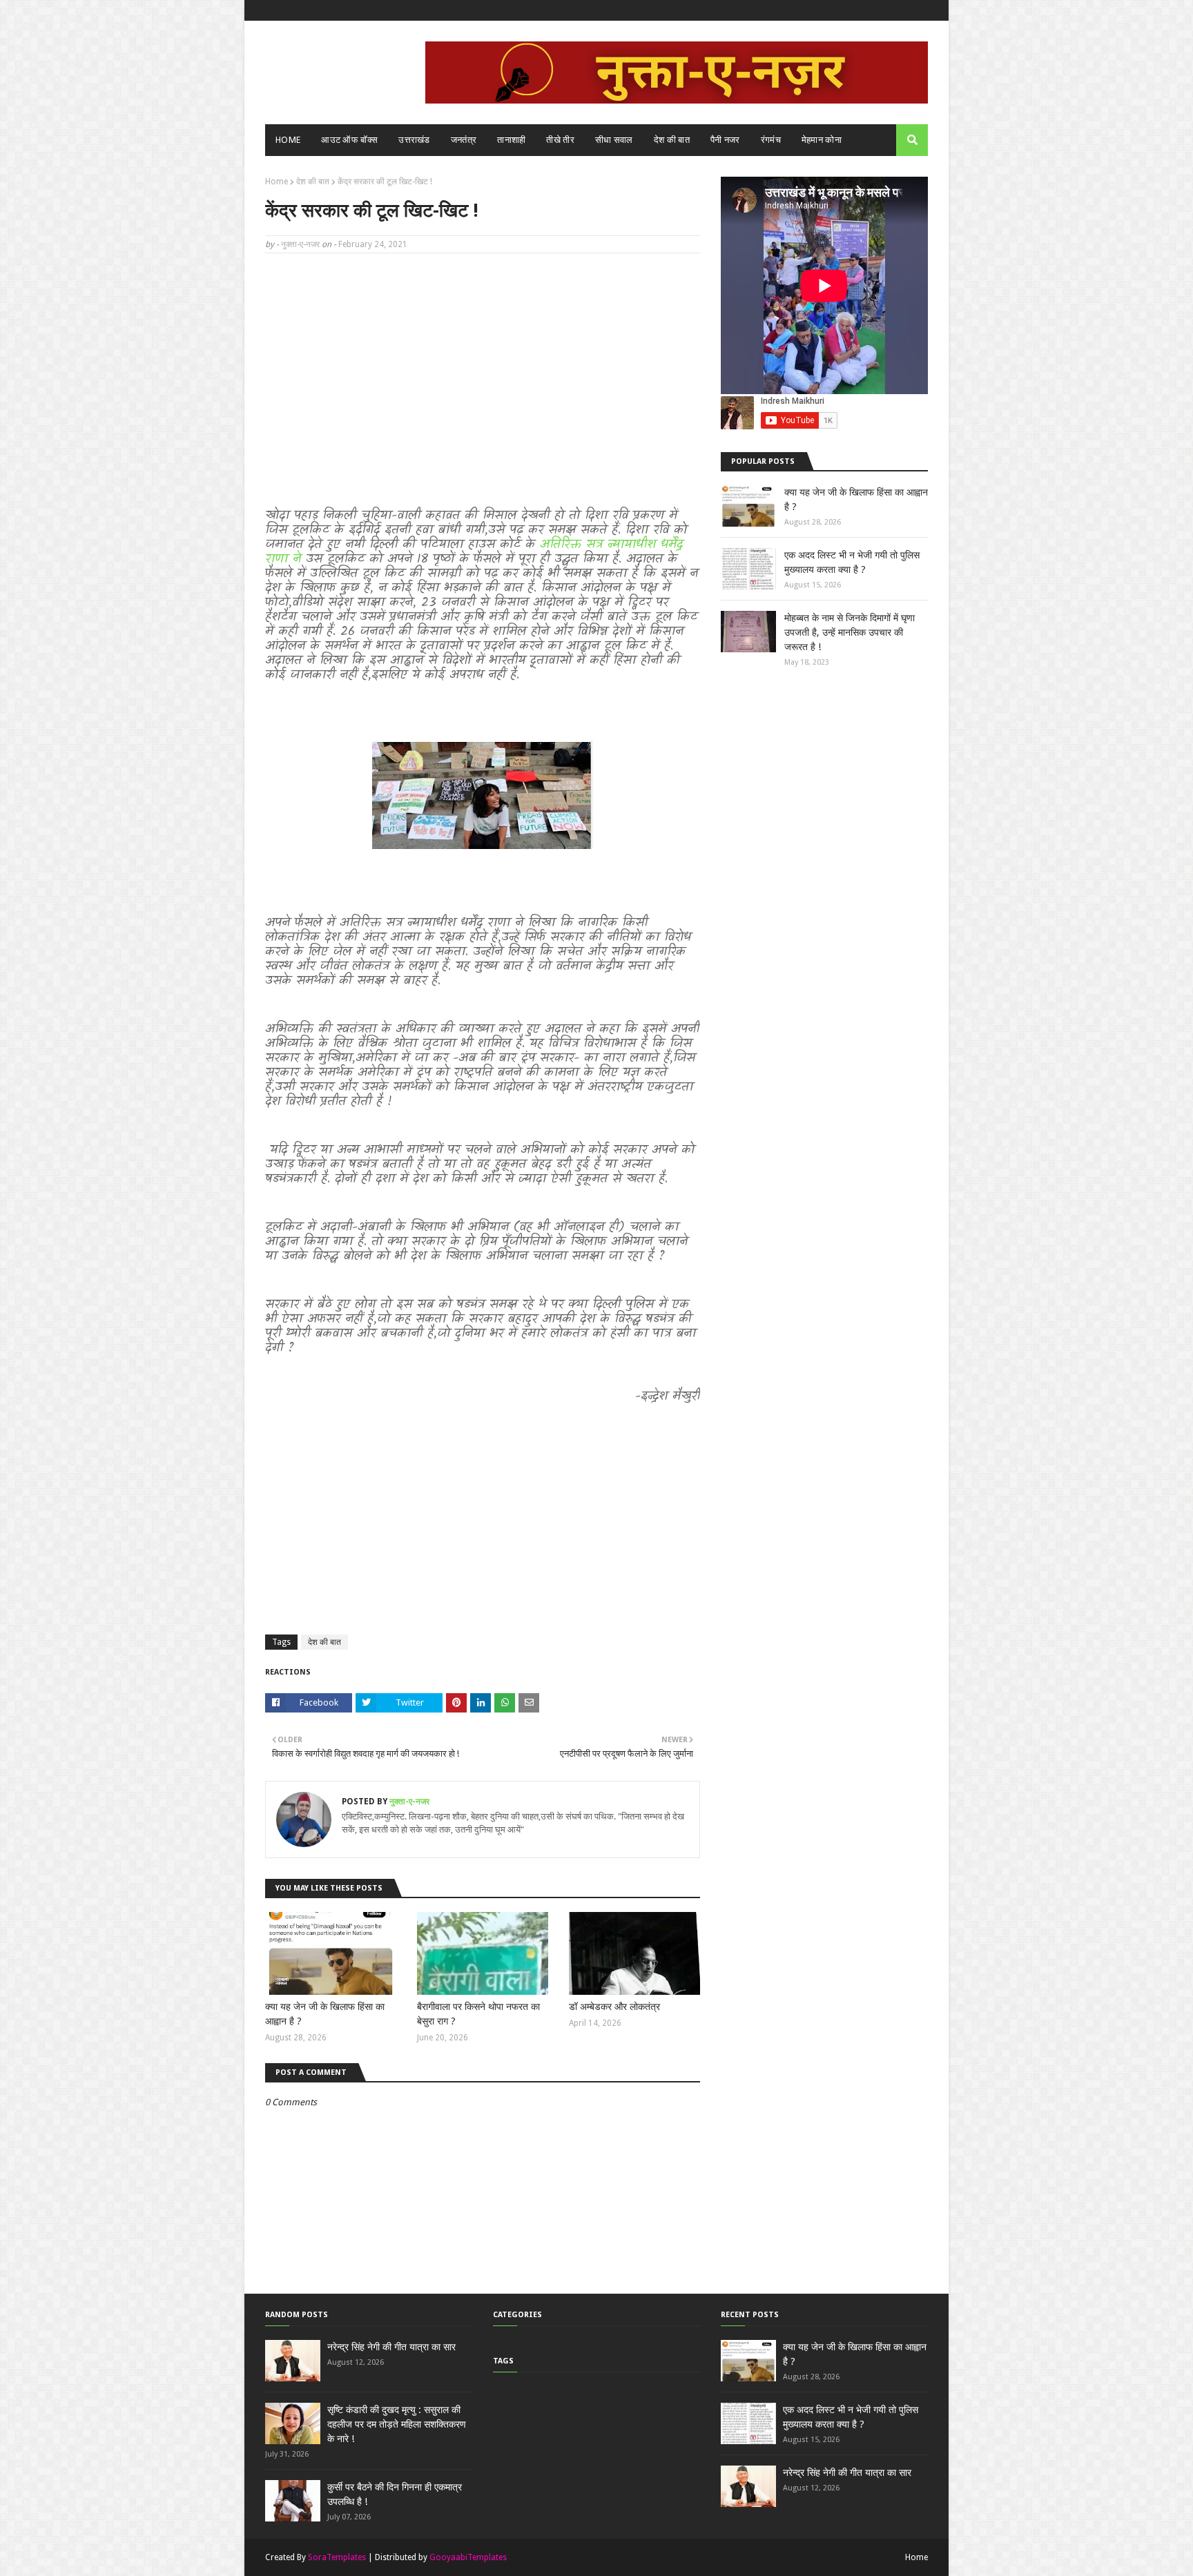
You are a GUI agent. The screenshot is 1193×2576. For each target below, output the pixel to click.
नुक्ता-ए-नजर (300, 244)
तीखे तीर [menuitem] (560, 140)
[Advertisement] (483, 364)
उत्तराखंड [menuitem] (414, 140)
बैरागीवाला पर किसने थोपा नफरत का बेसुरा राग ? (478, 2014)
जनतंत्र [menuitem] (464, 140)
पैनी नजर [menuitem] (725, 140)
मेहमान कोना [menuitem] (822, 140)
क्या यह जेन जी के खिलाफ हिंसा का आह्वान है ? (325, 2014)
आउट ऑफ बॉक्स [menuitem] (349, 140)
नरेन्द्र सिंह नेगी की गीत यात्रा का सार (391, 2347)
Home (277, 182)
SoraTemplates (337, 2557)
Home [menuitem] (288, 140)
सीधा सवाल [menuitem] (614, 140)
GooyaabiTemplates (468, 2557)
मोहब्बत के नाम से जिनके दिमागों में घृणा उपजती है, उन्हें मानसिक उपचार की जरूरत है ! (850, 632)
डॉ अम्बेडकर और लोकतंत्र (614, 2007)
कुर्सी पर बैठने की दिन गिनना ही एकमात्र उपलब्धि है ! (395, 2494)
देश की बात (313, 182)
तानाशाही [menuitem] (511, 140)
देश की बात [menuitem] (672, 140)
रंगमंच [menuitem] (771, 140)
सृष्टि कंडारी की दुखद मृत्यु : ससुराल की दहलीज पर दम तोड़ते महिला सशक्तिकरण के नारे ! (397, 2424)
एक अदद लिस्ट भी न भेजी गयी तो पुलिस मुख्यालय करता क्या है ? (852, 562)
